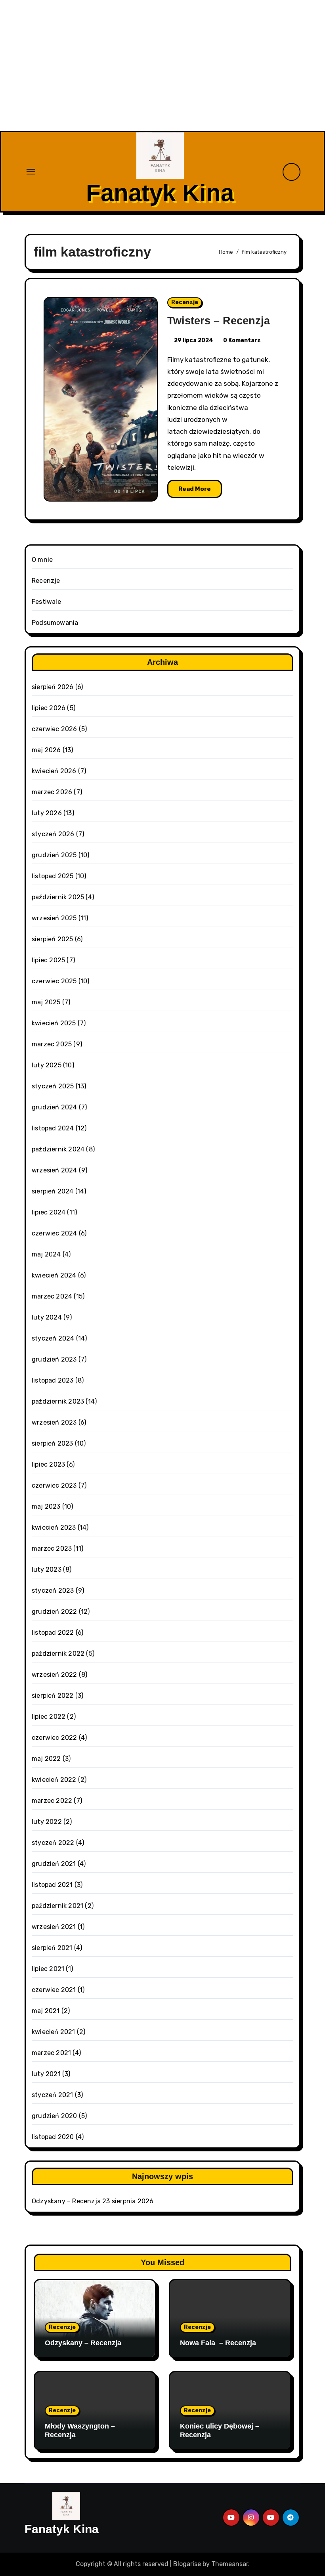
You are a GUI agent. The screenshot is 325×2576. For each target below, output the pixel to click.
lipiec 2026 (49, 708)
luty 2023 (47, 1570)
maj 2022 (46, 1759)
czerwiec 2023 (54, 1485)
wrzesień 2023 (54, 1422)
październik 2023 (58, 1401)
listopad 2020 (53, 2137)
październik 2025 (58, 897)
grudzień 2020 (54, 2116)
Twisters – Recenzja (219, 321)
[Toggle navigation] (31, 172)
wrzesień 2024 (54, 1170)
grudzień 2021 (54, 1864)
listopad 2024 (53, 1128)
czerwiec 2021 (54, 1990)
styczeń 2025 (53, 1086)
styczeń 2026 (53, 834)
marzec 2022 (52, 1801)
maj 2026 (46, 750)
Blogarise (187, 2564)
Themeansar (230, 2564)
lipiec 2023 (48, 1464)
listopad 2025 (53, 876)
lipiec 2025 (48, 960)
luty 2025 (47, 1065)
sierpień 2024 (53, 1191)
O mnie (42, 560)
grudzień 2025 (54, 855)
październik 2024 (58, 1149)
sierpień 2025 (53, 939)
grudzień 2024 (54, 1107)
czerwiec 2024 (54, 1233)
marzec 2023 (52, 1548)
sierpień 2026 (53, 687)
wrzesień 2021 (54, 1927)
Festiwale (46, 602)
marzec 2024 (52, 1296)
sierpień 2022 (53, 1696)
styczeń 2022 (53, 1843)
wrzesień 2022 (54, 1675)
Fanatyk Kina (160, 193)
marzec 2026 (52, 792)
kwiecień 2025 (54, 1023)
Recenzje (185, 302)
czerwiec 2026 (54, 729)
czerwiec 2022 (54, 1738)
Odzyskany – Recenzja (66, 2201)
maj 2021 (46, 2011)
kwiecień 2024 (54, 1275)
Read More (195, 489)
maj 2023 (46, 1506)
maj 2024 (46, 1254)
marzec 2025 (52, 1044)
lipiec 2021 (48, 1969)
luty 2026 (47, 813)
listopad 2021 (52, 1885)
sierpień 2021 (52, 1948)
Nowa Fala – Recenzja (218, 2343)
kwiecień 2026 (54, 771)
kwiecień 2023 (54, 1527)
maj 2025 (46, 1002)
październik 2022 (58, 1654)
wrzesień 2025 (54, 918)
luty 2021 (46, 2074)
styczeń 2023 (53, 1591)
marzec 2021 (51, 2053)
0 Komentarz (242, 340)
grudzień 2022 (54, 1612)
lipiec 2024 (49, 1212)
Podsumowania (55, 623)
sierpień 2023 (53, 1443)
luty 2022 (47, 1822)
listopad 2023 (53, 1380)
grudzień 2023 (54, 1359)
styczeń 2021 (52, 2095)
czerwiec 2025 (54, 981)
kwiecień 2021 (54, 2032)
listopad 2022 (53, 1633)
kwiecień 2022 (54, 1780)
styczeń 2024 (53, 1338)
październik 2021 (57, 1906)
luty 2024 (47, 1317)
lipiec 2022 (49, 1717)
